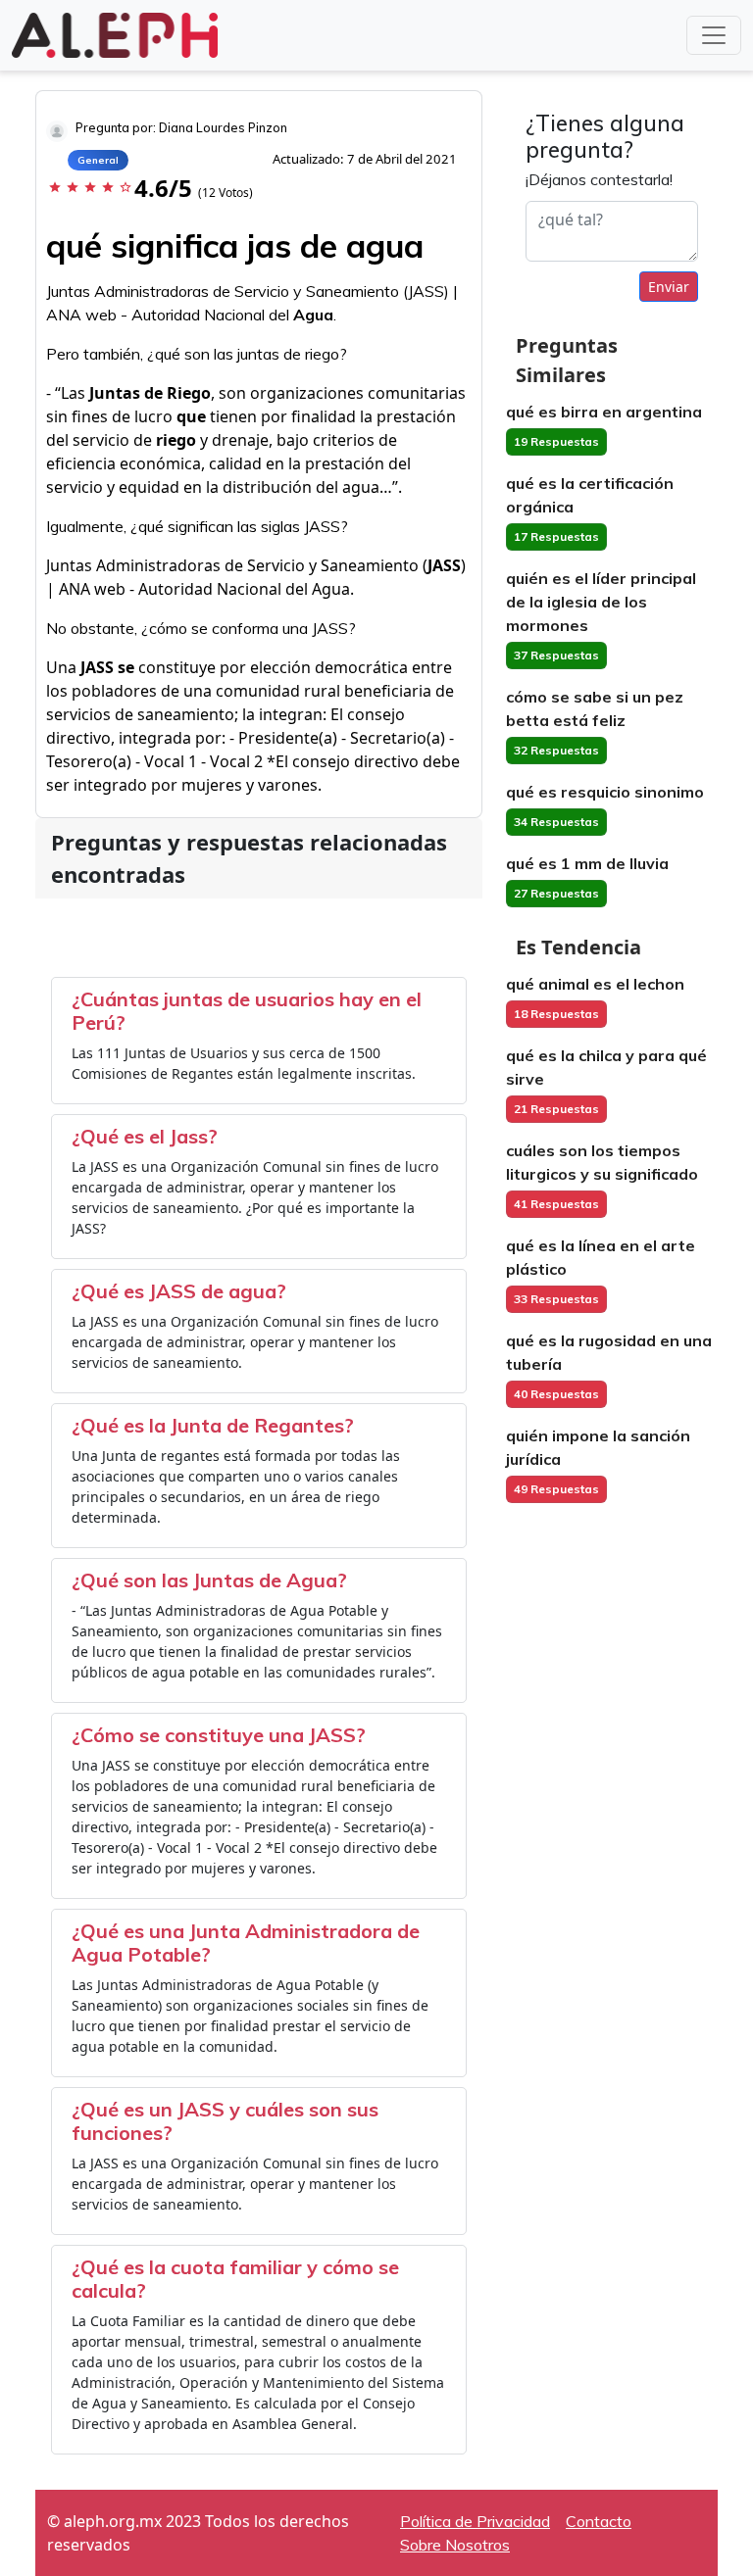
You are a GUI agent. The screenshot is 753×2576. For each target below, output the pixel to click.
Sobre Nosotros (455, 2545)
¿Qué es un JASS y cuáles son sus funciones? (225, 2121)
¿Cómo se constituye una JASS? (219, 1735)
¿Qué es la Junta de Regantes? (213, 1425)
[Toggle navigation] (714, 35)
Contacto (599, 2521)
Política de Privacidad (475, 2521)
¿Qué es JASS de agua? (179, 1291)
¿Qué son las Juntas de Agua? (209, 1580)
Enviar (669, 287)
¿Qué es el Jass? (145, 1136)
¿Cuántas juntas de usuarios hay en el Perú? (247, 1011)
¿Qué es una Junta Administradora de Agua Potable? (246, 1943)
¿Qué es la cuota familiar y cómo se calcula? (235, 2279)
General (98, 160)
